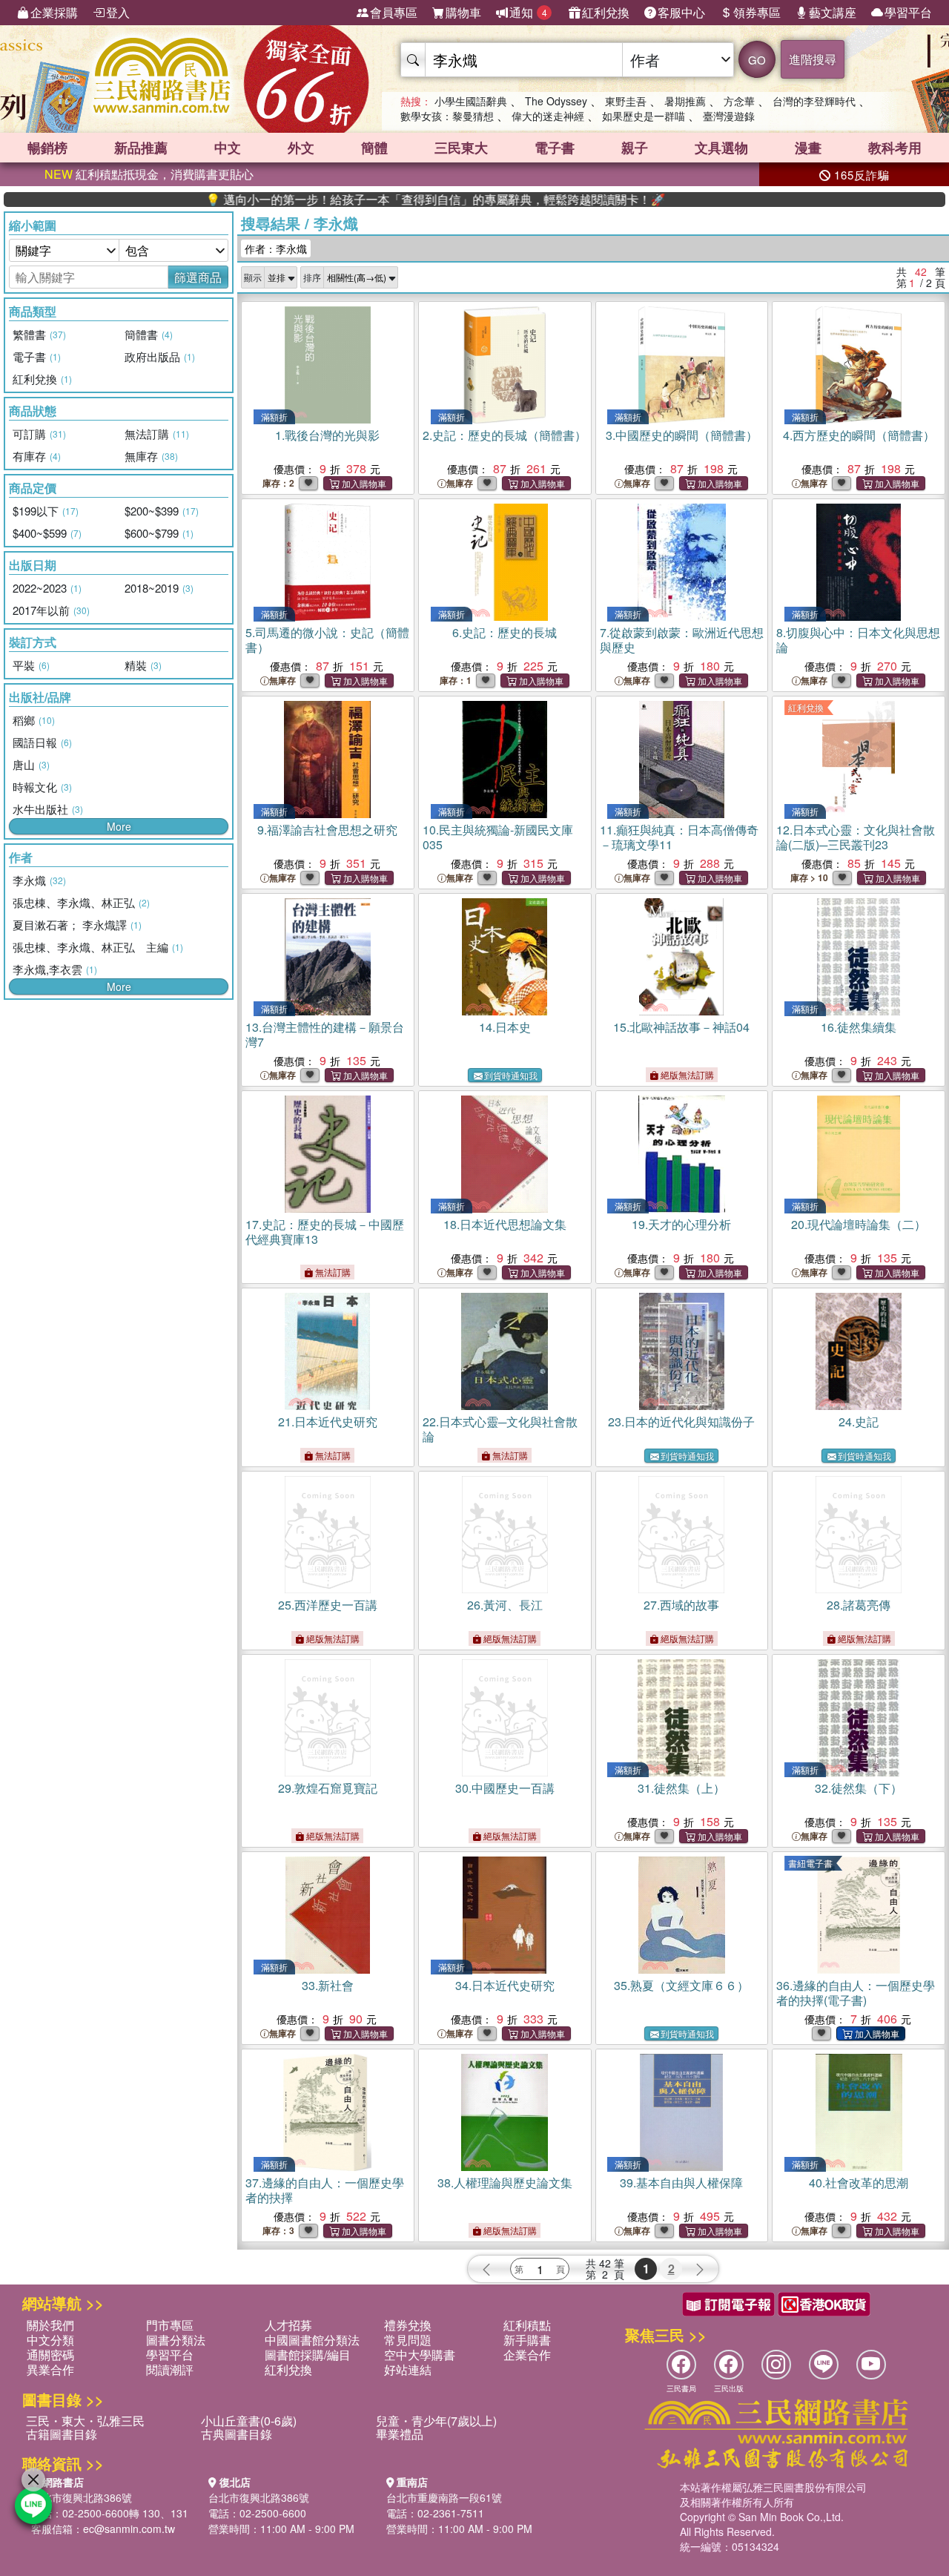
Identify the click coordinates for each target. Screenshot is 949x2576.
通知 (528, 12)
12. (856, 837)
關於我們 (50, 2325)
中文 (228, 148)
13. (325, 1034)
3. (682, 435)
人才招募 (288, 2325)
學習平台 (908, 12)
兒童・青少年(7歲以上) (436, 2421)
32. (859, 1788)
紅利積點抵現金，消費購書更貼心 (149, 174)
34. (505, 1985)
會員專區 (394, 12)
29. (328, 1788)
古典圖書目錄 (237, 2434)
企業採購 (54, 12)
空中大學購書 (420, 2355)
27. (681, 1605)
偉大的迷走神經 (548, 116)
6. (505, 632)
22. (500, 1429)
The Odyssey (556, 101)
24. (859, 1422)
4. (859, 435)
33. (328, 1985)
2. (505, 435)
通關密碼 (50, 2355)
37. (325, 2190)
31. (681, 1788)
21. (328, 1422)
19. (681, 1224)
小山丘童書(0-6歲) (249, 2421)
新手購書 (527, 2340)
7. (682, 640)
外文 (301, 148)
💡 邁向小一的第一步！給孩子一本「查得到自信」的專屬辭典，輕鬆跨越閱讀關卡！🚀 (372, 200)
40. (859, 2183)
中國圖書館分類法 (312, 2340)
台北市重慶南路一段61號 (444, 2497)
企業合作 (527, 2355)
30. (505, 1788)
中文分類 (50, 2340)
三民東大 (461, 148)
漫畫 (808, 148)
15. (681, 1027)
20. (859, 1224)
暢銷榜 (47, 148)
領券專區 (757, 12)
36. (856, 1993)
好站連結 (408, 2369)
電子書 (555, 148)
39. (681, 2183)
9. (327, 830)
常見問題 (408, 2340)
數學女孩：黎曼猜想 (447, 116)
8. (858, 640)
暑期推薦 (685, 101)
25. (328, 1605)
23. (681, 1422)
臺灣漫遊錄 (729, 116)
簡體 (374, 148)
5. (327, 640)
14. (505, 1027)
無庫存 (460, 483)
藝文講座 (833, 12)
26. (505, 1605)
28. (859, 1605)
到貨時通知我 (511, 1075)
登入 (118, 12)
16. (859, 1027)
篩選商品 (198, 277)
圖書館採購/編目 (308, 2355)
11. (679, 837)
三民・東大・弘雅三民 (85, 2421)
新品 (141, 148)
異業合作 (50, 2369)
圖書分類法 (176, 2340)
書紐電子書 (810, 1863)
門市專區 (170, 2325)
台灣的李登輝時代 (814, 101)
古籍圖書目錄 (62, 2434)
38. (505, 2183)
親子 (635, 148)
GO (757, 60)
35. (681, 1985)
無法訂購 (332, 1272)
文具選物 (721, 148)
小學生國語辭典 (471, 101)
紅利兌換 (606, 12)
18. (505, 1224)
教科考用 (895, 148)
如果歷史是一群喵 (644, 116)
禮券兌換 (408, 2325)
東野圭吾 (626, 101)
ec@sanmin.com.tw (129, 2529)
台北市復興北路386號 (82, 2497)
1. (327, 435)
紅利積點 (527, 2325)
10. (498, 837)
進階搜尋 (813, 59)
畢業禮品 (400, 2434)
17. (325, 1232)
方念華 (739, 101)
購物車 (463, 12)
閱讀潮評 (170, 2369)
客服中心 (681, 12)
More (119, 826)
